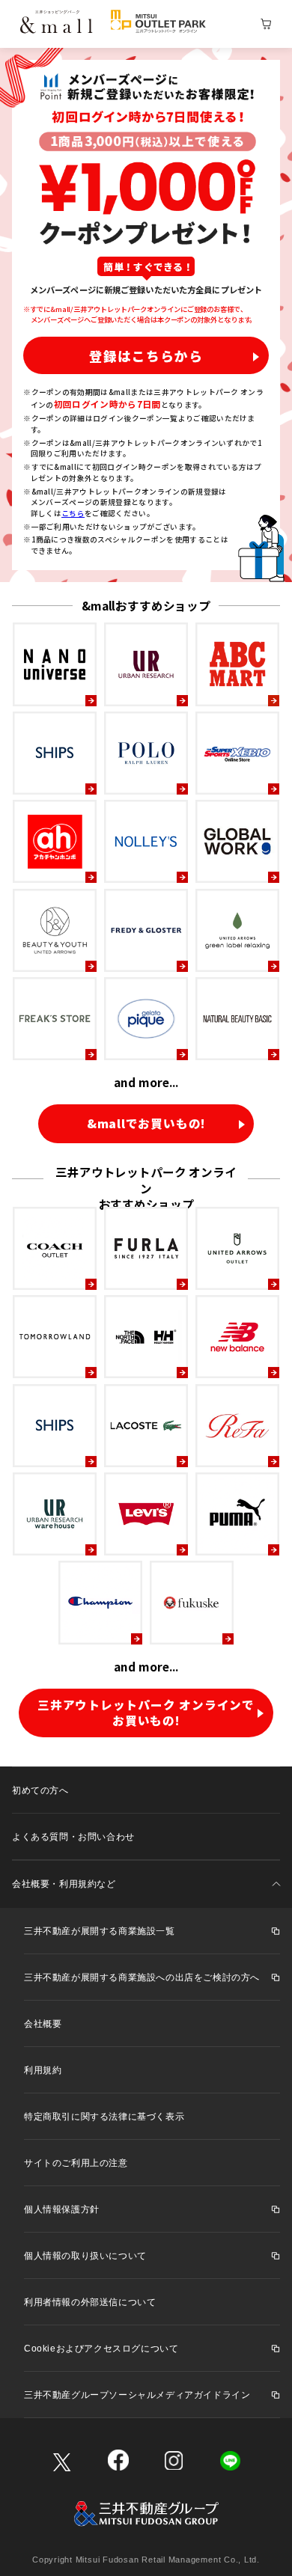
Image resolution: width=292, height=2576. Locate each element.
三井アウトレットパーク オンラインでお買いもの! (146, 1713)
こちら (73, 513)
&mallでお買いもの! (146, 1123)
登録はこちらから (146, 356)
